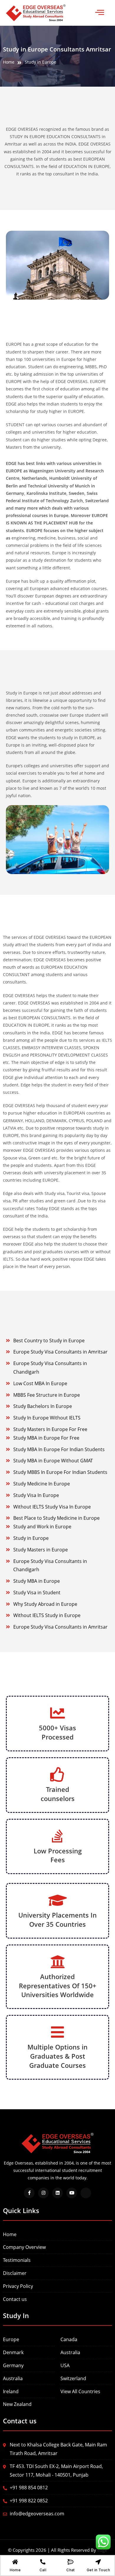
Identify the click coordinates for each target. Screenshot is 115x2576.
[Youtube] (72, 2193)
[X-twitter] (86, 2193)
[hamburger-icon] (100, 13)
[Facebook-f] (29, 2193)
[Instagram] (43, 2193)
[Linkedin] (57, 2193)
